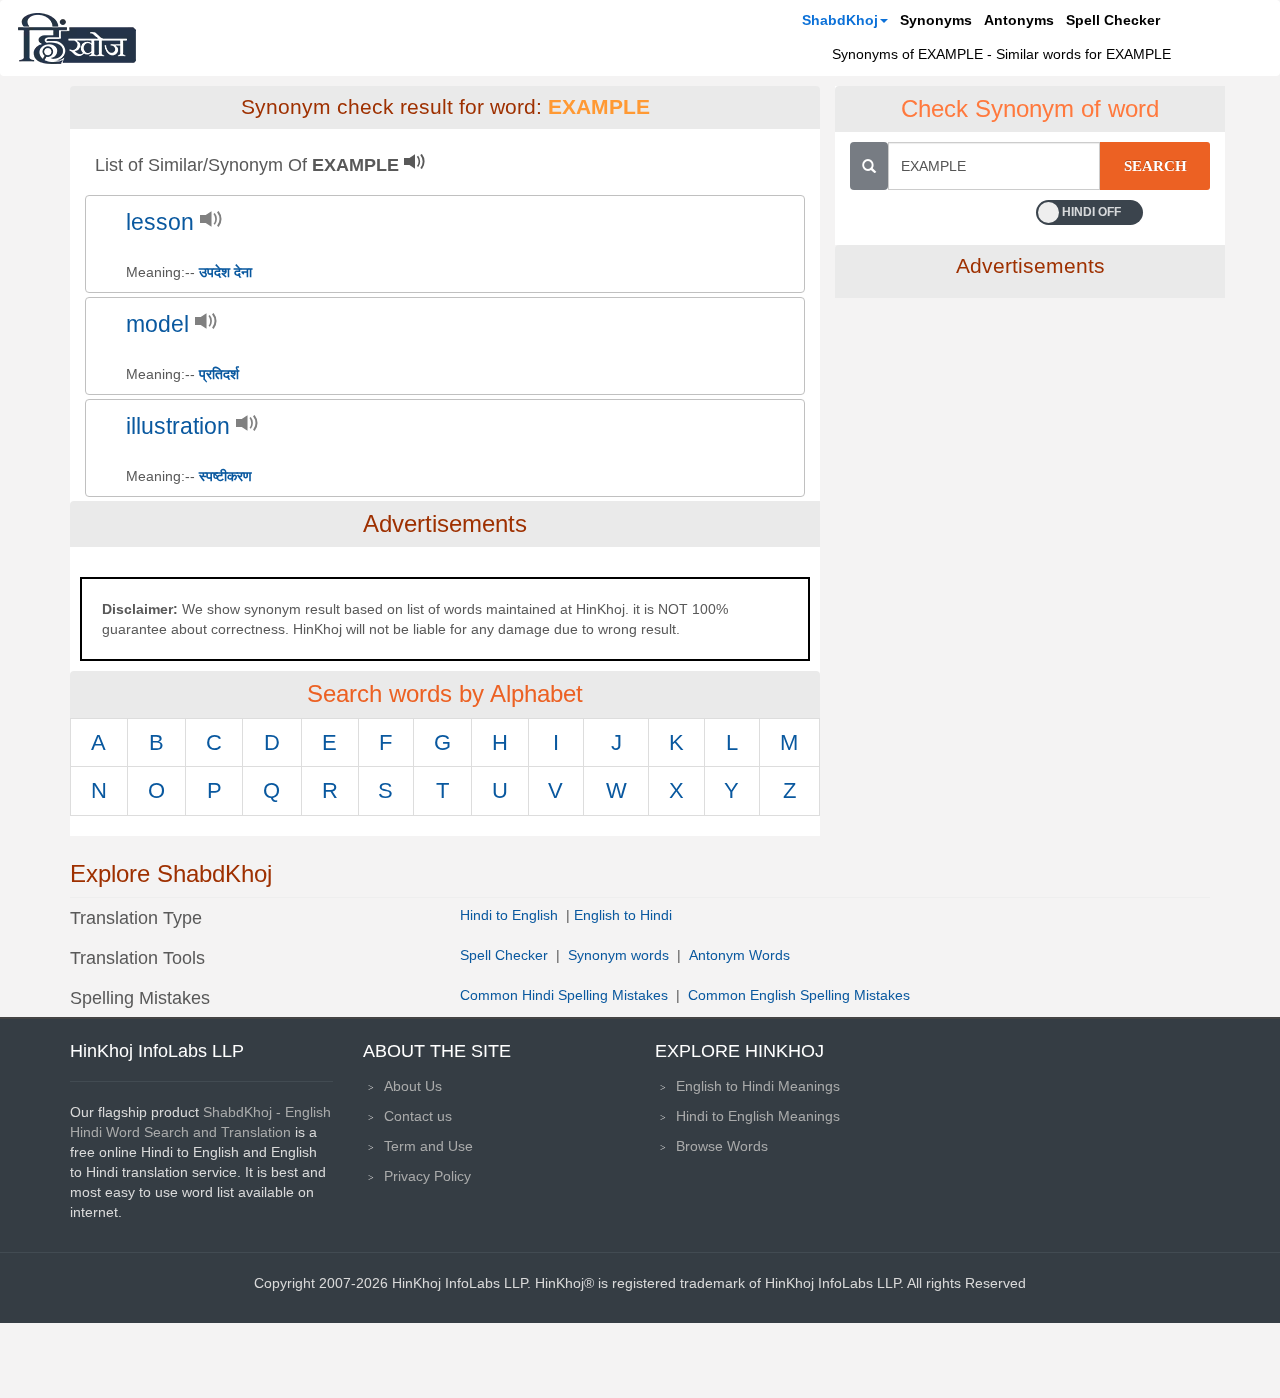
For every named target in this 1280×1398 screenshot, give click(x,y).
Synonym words (618, 955)
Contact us (418, 1116)
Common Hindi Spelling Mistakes (564, 995)
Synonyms (936, 20)
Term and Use (428, 1146)
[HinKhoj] (77, 38)
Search (1155, 166)
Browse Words (722, 1146)
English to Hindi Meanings (758, 1086)
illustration (178, 426)
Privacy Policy (427, 1176)
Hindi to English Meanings (758, 1116)
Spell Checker (1113, 20)
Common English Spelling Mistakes (799, 995)
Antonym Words (739, 955)
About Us (413, 1086)
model (157, 324)
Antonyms (1019, 20)
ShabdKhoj (840, 20)
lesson (160, 222)
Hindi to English (511, 915)
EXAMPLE (599, 107)
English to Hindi (623, 915)
